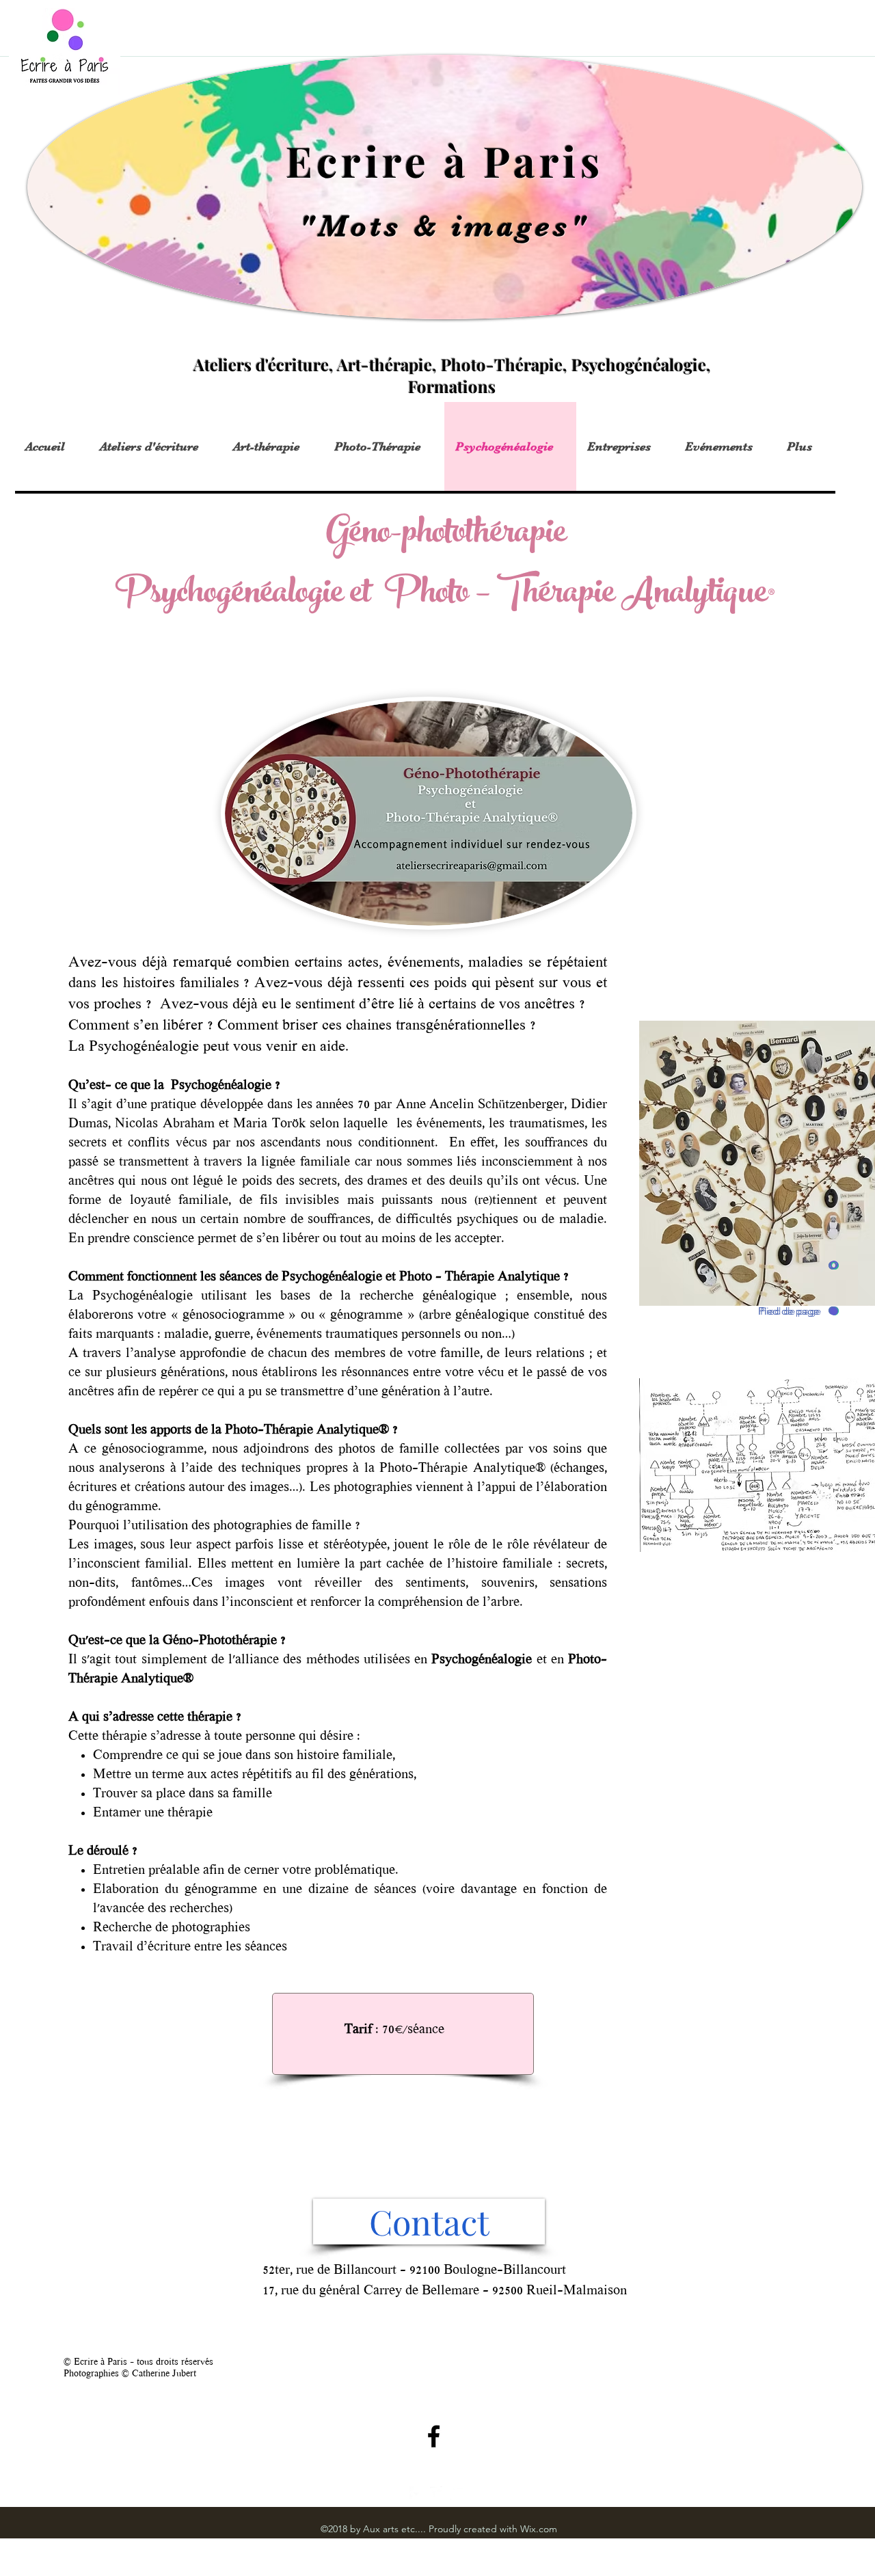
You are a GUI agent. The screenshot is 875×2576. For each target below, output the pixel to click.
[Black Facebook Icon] (434, 2436)
